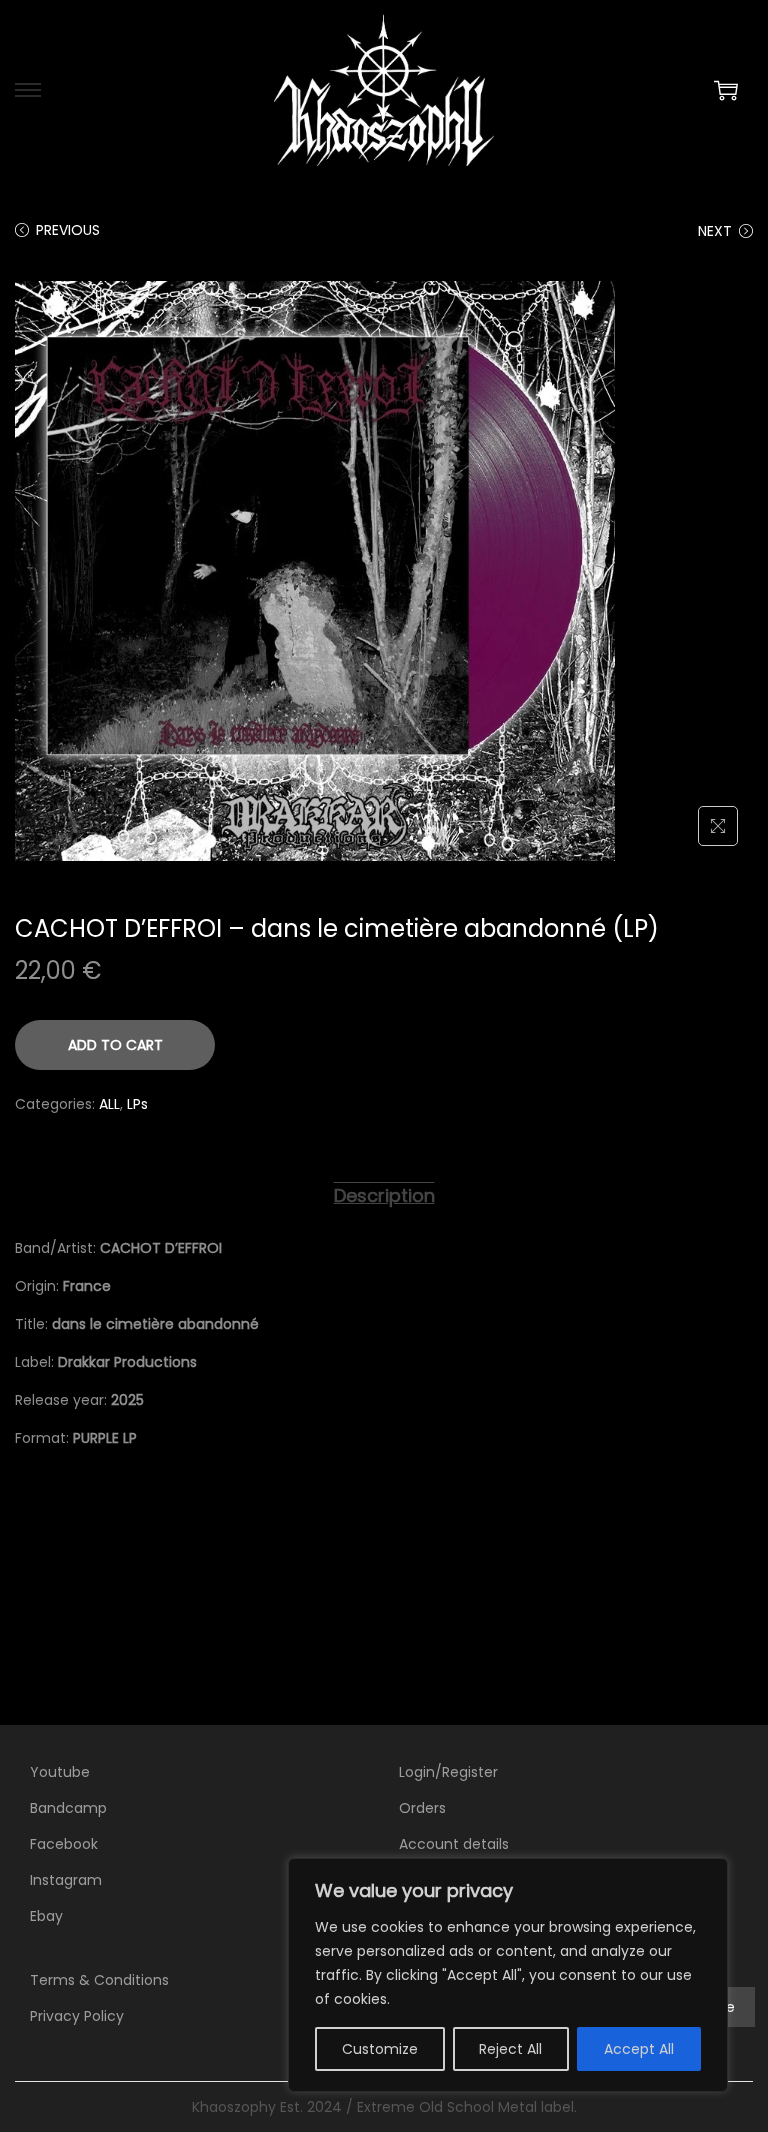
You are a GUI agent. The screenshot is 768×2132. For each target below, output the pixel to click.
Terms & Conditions (99, 1980)
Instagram (66, 1880)
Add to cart (115, 1045)
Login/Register (448, 1772)
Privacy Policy (77, 2016)
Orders (422, 1808)
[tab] (384, 1196)
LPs (137, 1104)
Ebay (46, 1916)
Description (384, 1195)
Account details (454, 1844)
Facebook (64, 1844)
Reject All (510, 2049)
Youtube (60, 1772)
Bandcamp (68, 1808)
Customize (380, 2049)
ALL (109, 1104)
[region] (508, 1975)
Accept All (639, 2049)
